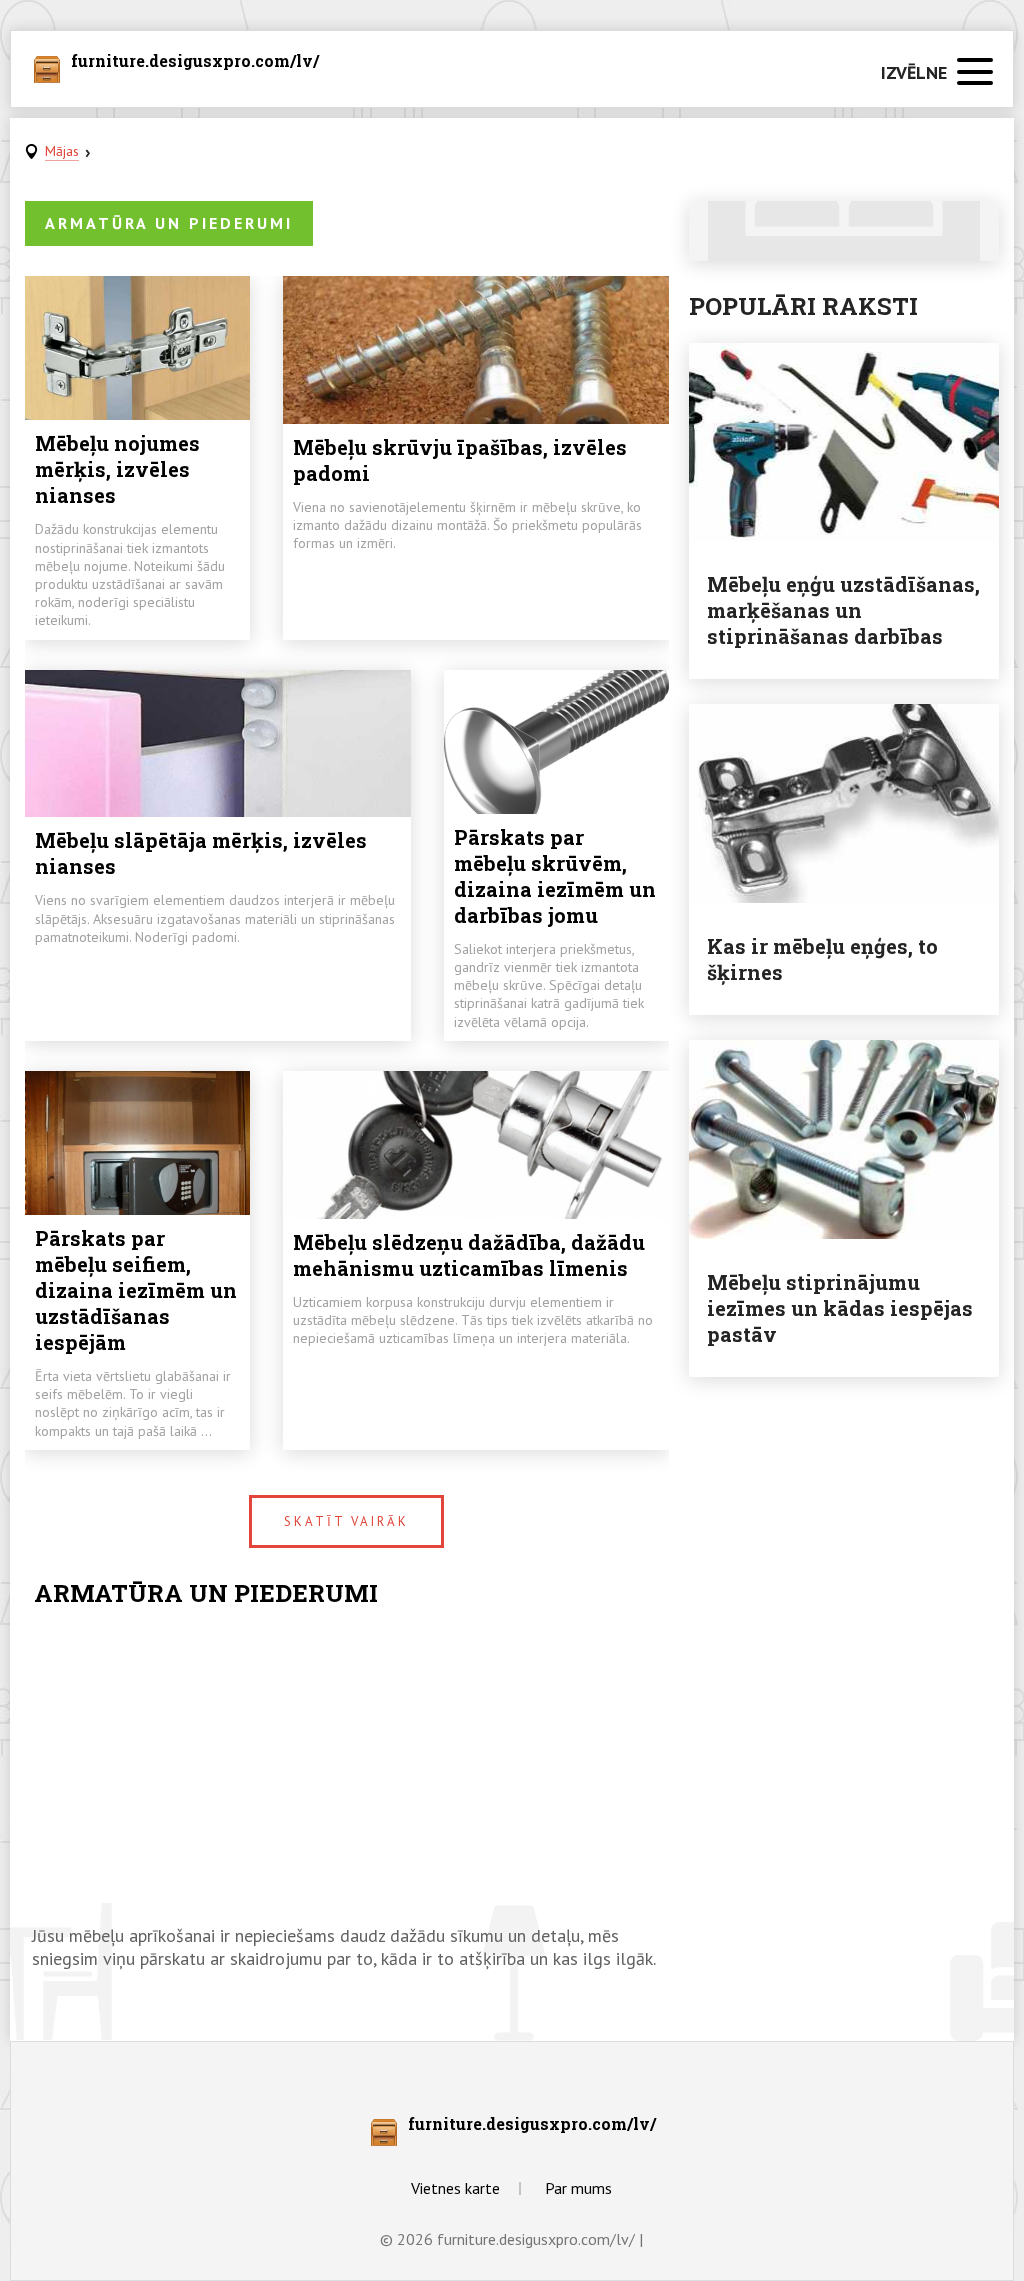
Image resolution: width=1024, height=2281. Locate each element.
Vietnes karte (455, 2188)
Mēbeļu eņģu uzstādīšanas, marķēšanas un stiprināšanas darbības (843, 610)
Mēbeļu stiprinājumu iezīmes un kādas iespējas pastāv (840, 1308)
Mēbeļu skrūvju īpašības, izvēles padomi (460, 460)
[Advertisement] (347, 1764)
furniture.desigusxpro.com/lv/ (195, 62)
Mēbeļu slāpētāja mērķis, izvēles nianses (201, 853)
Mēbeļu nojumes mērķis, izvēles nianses (117, 469)
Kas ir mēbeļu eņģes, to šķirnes (822, 959)
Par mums (578, 2188)
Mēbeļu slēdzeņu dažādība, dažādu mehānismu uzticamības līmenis (469, 1255)
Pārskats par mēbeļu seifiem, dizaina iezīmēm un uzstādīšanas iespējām (136, 1290)
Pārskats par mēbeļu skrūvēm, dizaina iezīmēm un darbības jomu (555, 876)
